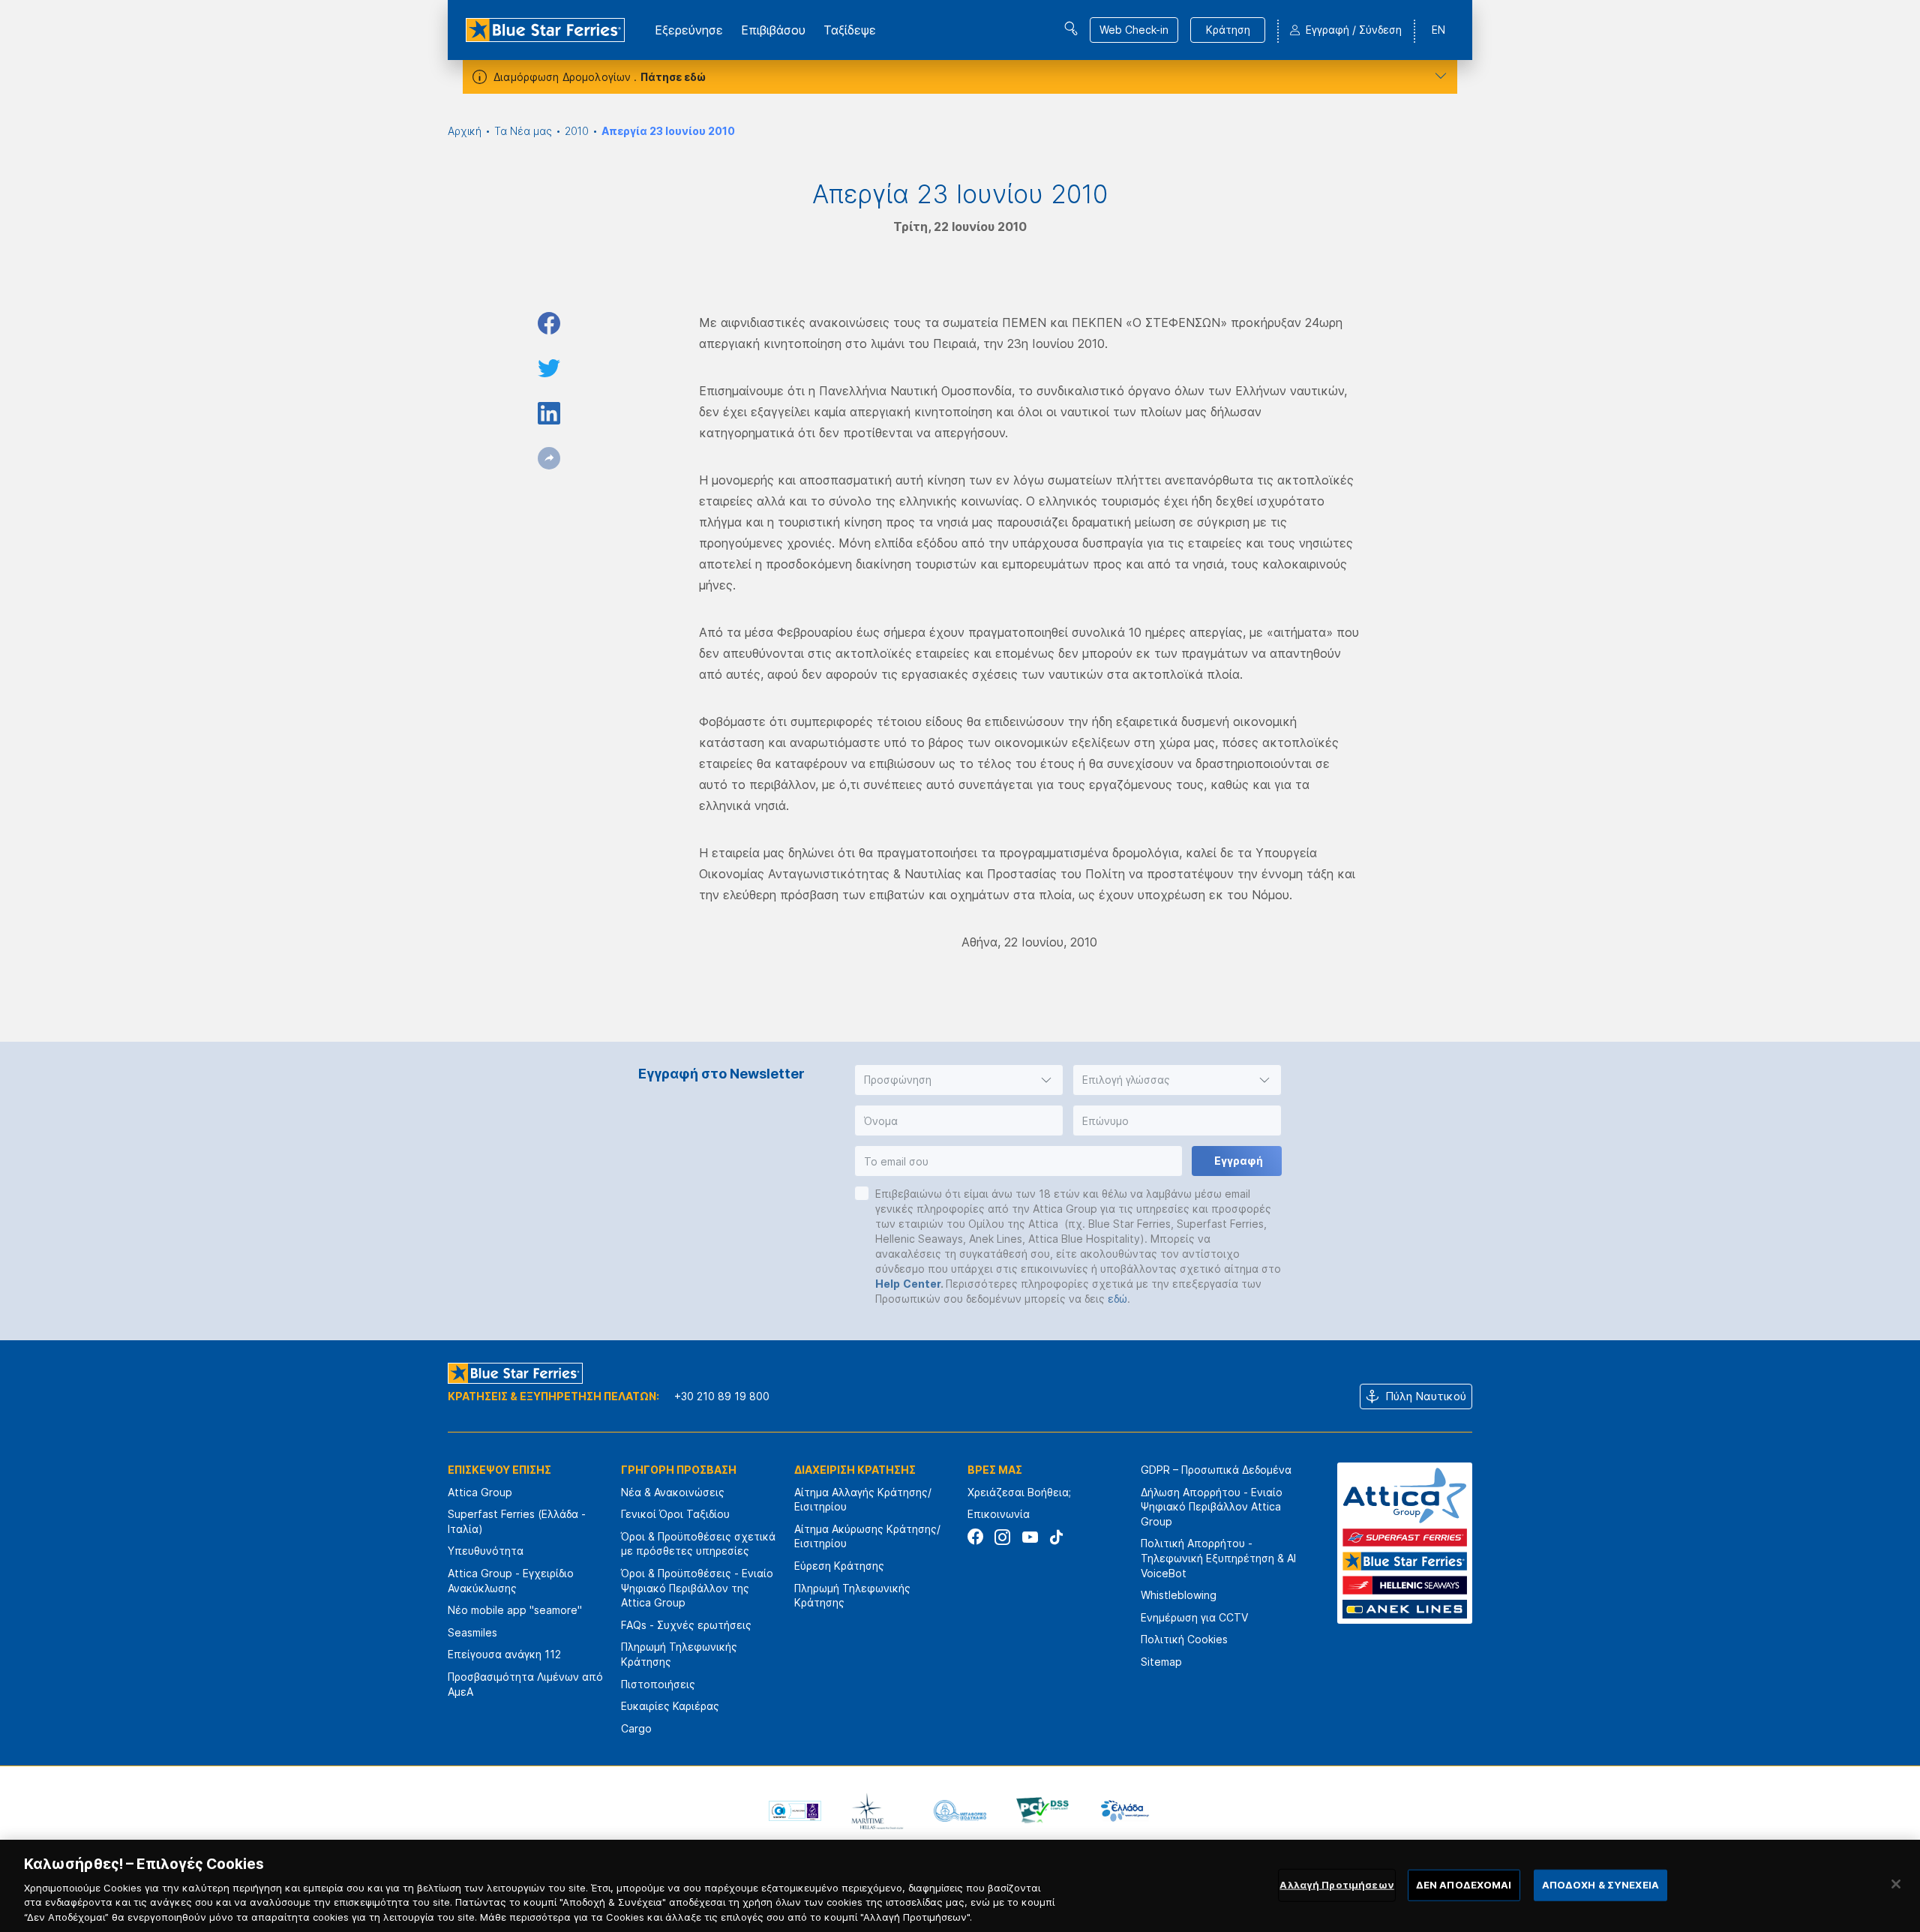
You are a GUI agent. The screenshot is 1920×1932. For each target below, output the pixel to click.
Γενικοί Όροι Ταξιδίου (675, 1514)
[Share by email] (549, 458)
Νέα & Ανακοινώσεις (673, 1492)
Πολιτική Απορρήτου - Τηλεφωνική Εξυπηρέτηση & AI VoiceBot (1218, 1558)
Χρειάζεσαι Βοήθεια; (1019, 1492)
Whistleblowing (1179, 1595)
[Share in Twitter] (549, 368)
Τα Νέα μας (523, 131)
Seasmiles (472, 1632)
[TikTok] (1056, 1537)
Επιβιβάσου (773, 30)
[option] (795, 1810)
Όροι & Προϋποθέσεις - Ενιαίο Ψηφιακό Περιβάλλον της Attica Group (697, 1588)
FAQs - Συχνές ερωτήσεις (686, 1625)
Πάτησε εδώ (673, 77)
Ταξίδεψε (850, 30)
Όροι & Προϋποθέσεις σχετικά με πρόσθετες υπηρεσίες (698, 1544)
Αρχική (465, 131)
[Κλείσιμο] (1896, 1884)
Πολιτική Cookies (1184, 1639)
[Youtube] (1029, 1537)
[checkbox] (862, 1193)
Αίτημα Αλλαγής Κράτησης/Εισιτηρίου (863, 1500)
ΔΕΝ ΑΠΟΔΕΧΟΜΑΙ (1464, 1885)
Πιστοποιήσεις (658, 1684)
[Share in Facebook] (549, 323)
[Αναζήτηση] (1071, 28)
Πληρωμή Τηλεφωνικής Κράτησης (679, 1654)
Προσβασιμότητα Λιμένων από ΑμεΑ (525, 1684)
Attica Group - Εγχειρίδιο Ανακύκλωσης (511, 1581)
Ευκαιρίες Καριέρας (670, 1706)
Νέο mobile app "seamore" (515, 1610)
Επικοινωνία (999, 1514)
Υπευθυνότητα (486, 1551)
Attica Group (480, 1492)
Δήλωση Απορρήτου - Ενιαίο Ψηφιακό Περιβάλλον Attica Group (1212, 1507)
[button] (959, 1080)
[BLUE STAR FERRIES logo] (545, 30)
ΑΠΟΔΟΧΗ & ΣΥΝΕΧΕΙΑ (1600, 1885)
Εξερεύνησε (689, 30)
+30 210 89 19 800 (722, 1396)
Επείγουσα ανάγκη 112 (504, 1654)
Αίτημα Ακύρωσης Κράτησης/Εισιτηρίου (867, 1536)
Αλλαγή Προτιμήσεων (1336, 1885)
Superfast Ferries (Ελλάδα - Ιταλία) (517, 1521)
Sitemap (1161, 1662)
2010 (577, 131)
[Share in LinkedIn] (549, 413)
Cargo (636, 1728)
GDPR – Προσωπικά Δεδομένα (1216, 1470)
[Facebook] (975, 1537)
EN (1438, 30)
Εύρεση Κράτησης (839, 1566)
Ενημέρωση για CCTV (1194, 1617)
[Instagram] (1002, 1537)
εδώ (1117, 1299)
